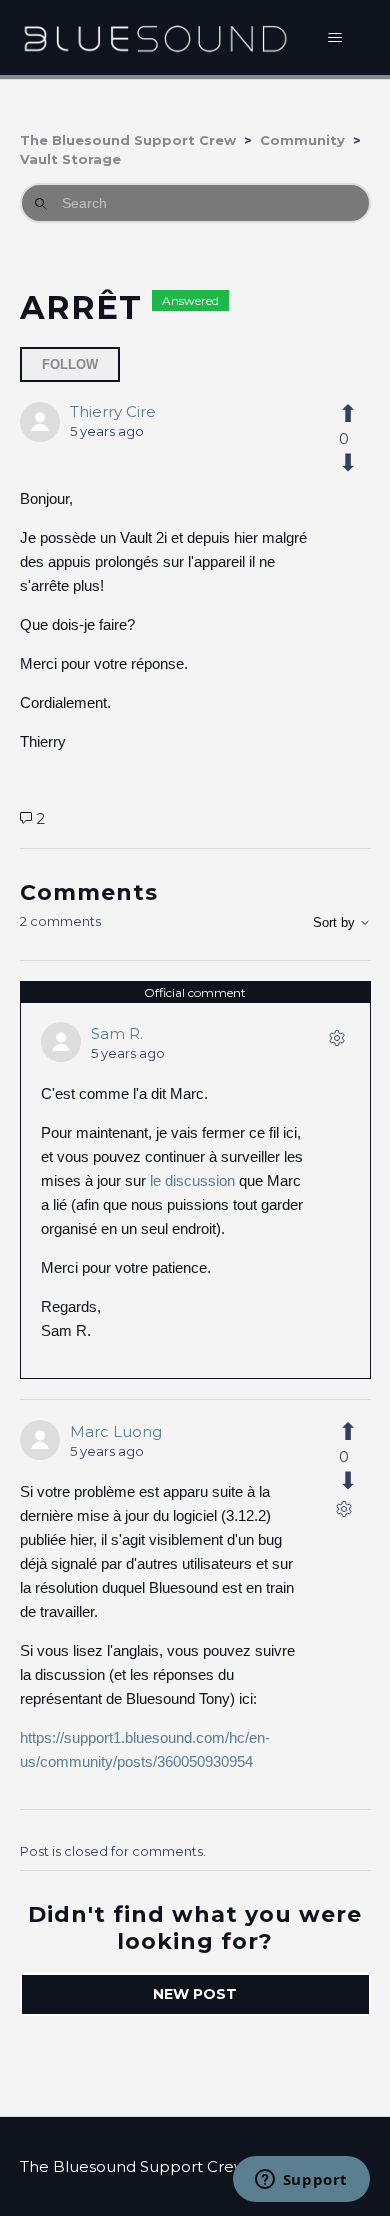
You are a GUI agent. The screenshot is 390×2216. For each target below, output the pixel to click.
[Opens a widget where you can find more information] (301, 2181)
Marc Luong (116, 1431)
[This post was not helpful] (344, 463)
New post (195, 1994)
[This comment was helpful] (344, 1432)
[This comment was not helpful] (344, 1481)
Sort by (336, 922)
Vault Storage (70, 159)
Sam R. (117, 1033)
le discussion (192, 1180)
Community (302, 140)
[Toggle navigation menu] (335, 38)
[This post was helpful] (344, 414)
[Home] (155, 37)
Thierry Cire (113, 411)
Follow (70, 364)
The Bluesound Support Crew (128, 140)
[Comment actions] (337, 1042)
